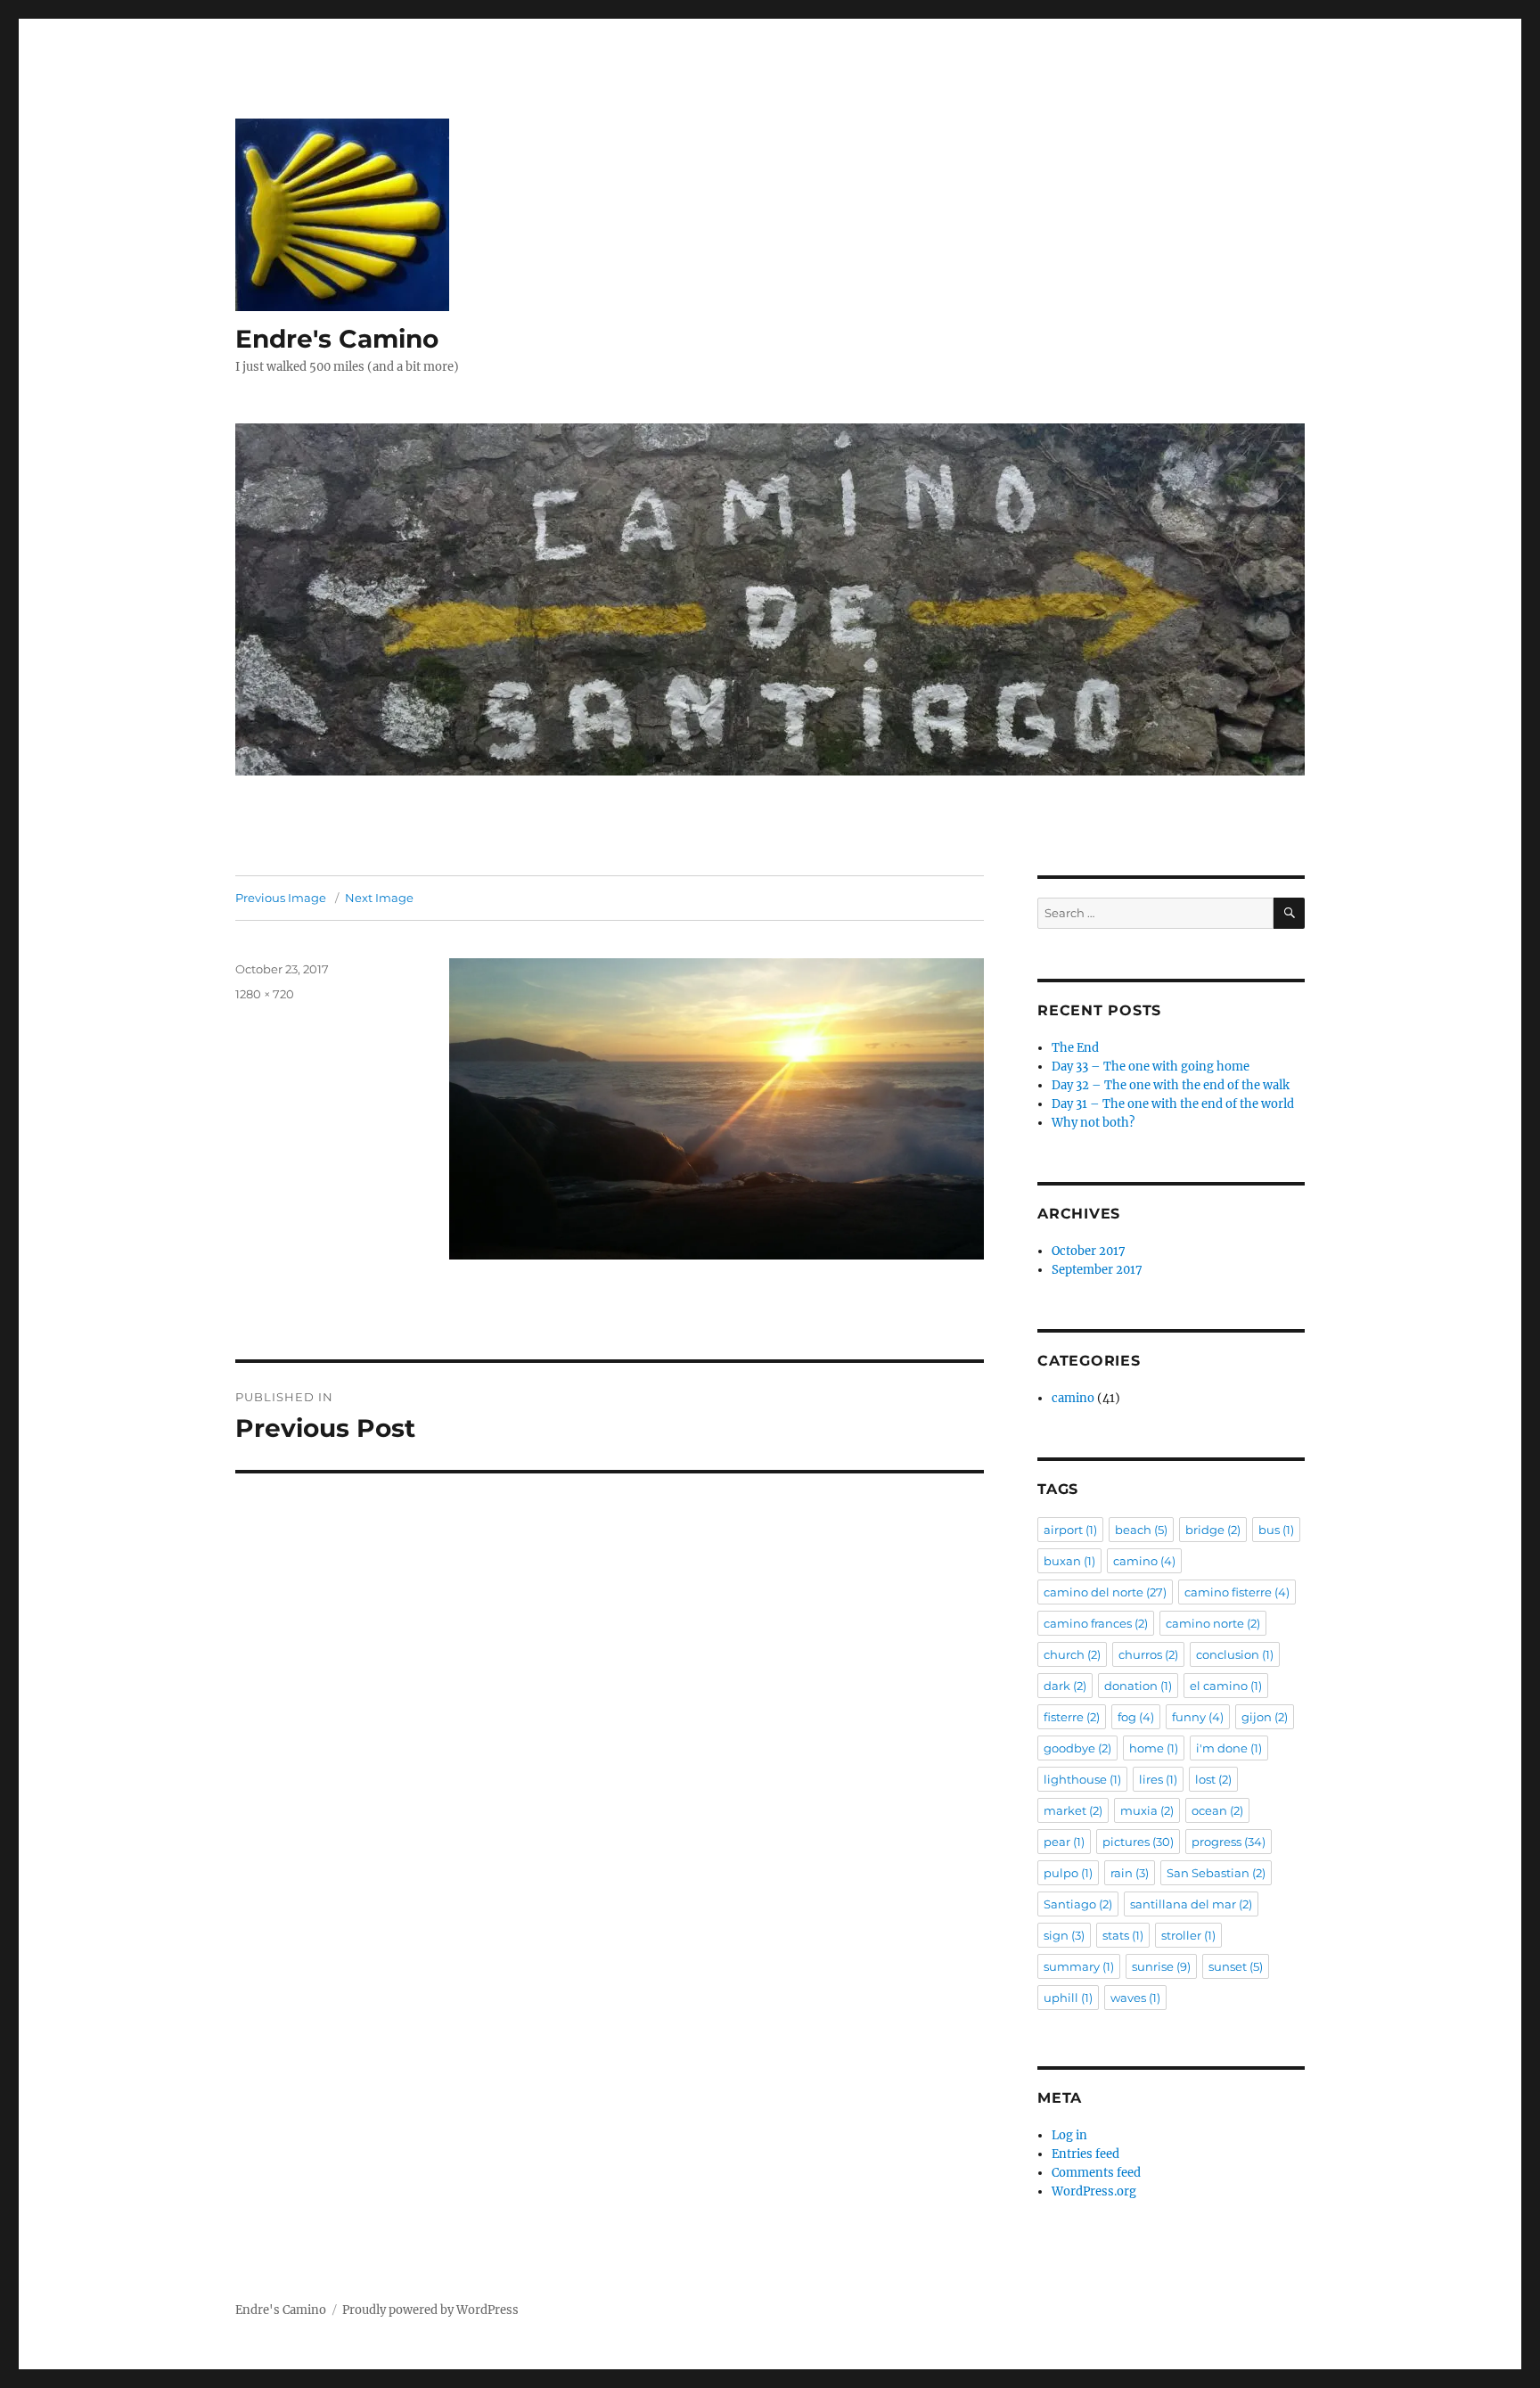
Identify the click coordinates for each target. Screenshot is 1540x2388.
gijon (1265, 1717)
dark (1065, 1686)
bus (1276, 1530)
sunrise (1161, 1966)
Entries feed (1085, 2154)
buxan (1069, 1561)
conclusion (1235, 1654)
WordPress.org (1094, 2191)
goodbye (1077, 1748)
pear (1064, 1842)
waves (1135, 1998)
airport (1070, 1530)
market (1073, 1810)
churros (1148, 1654)
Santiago (1078, 1904)
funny (1198, 1717)
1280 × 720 (265, 994)
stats (1123, 1935)
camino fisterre (1237, 1592)
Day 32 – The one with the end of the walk (1171, 1085)
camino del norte (1105, 1592)
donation (1138, 1686)
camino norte (1213, 1623)
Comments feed (1096, 2173)
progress (1229, 1842)
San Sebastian (1216, 1873)
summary (1079, 1966)
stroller (1188, 1935)
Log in (1069, 2135)
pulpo (1068, 1873)
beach (1141, 1530)
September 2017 (1097, 1270)
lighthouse (1082, 1779)
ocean (1217, 1810)
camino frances (1096, 1623)
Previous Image (281, 898)
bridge (1213, 1530)
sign (1064, 1935)
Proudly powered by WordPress (430, 2310)
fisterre (1072, 1717)
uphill (1068, 1998)
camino (1073, 1398)
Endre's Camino (337, 339)
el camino (1226, 1686)
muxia (1147, 1810)
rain (1130, 1873)
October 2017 (1089, 1251)
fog (1136, 1717)
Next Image (379, 898)
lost (1213, 1779)
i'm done (1229, 1748)
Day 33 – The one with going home (1151, 1067)
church (1072, 1654)
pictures (1138, 1842)
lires (1158, 1779)
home (1154, 1748)
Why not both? (1093, 1123)
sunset (1236, 1966)
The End (1075, 1048)
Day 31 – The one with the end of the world (1173, 1104)
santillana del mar (1191, 1904)
